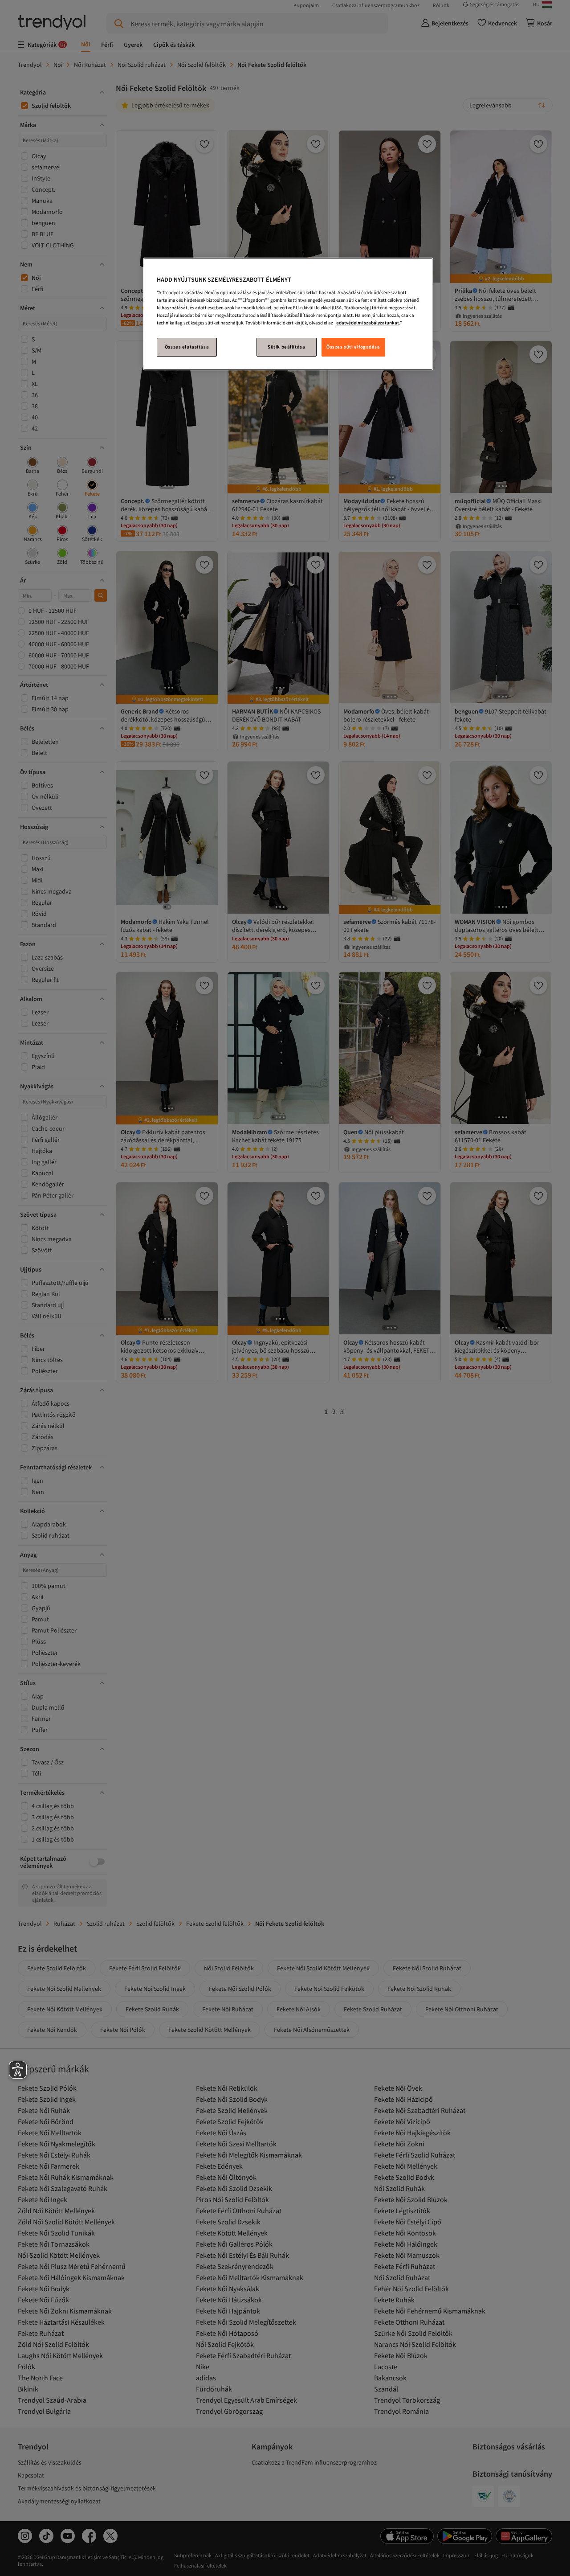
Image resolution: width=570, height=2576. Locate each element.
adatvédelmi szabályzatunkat (368, 323)
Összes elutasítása (187, 347)
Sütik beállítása (286, 347)
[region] (288, 314)
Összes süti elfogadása (353, 347)
